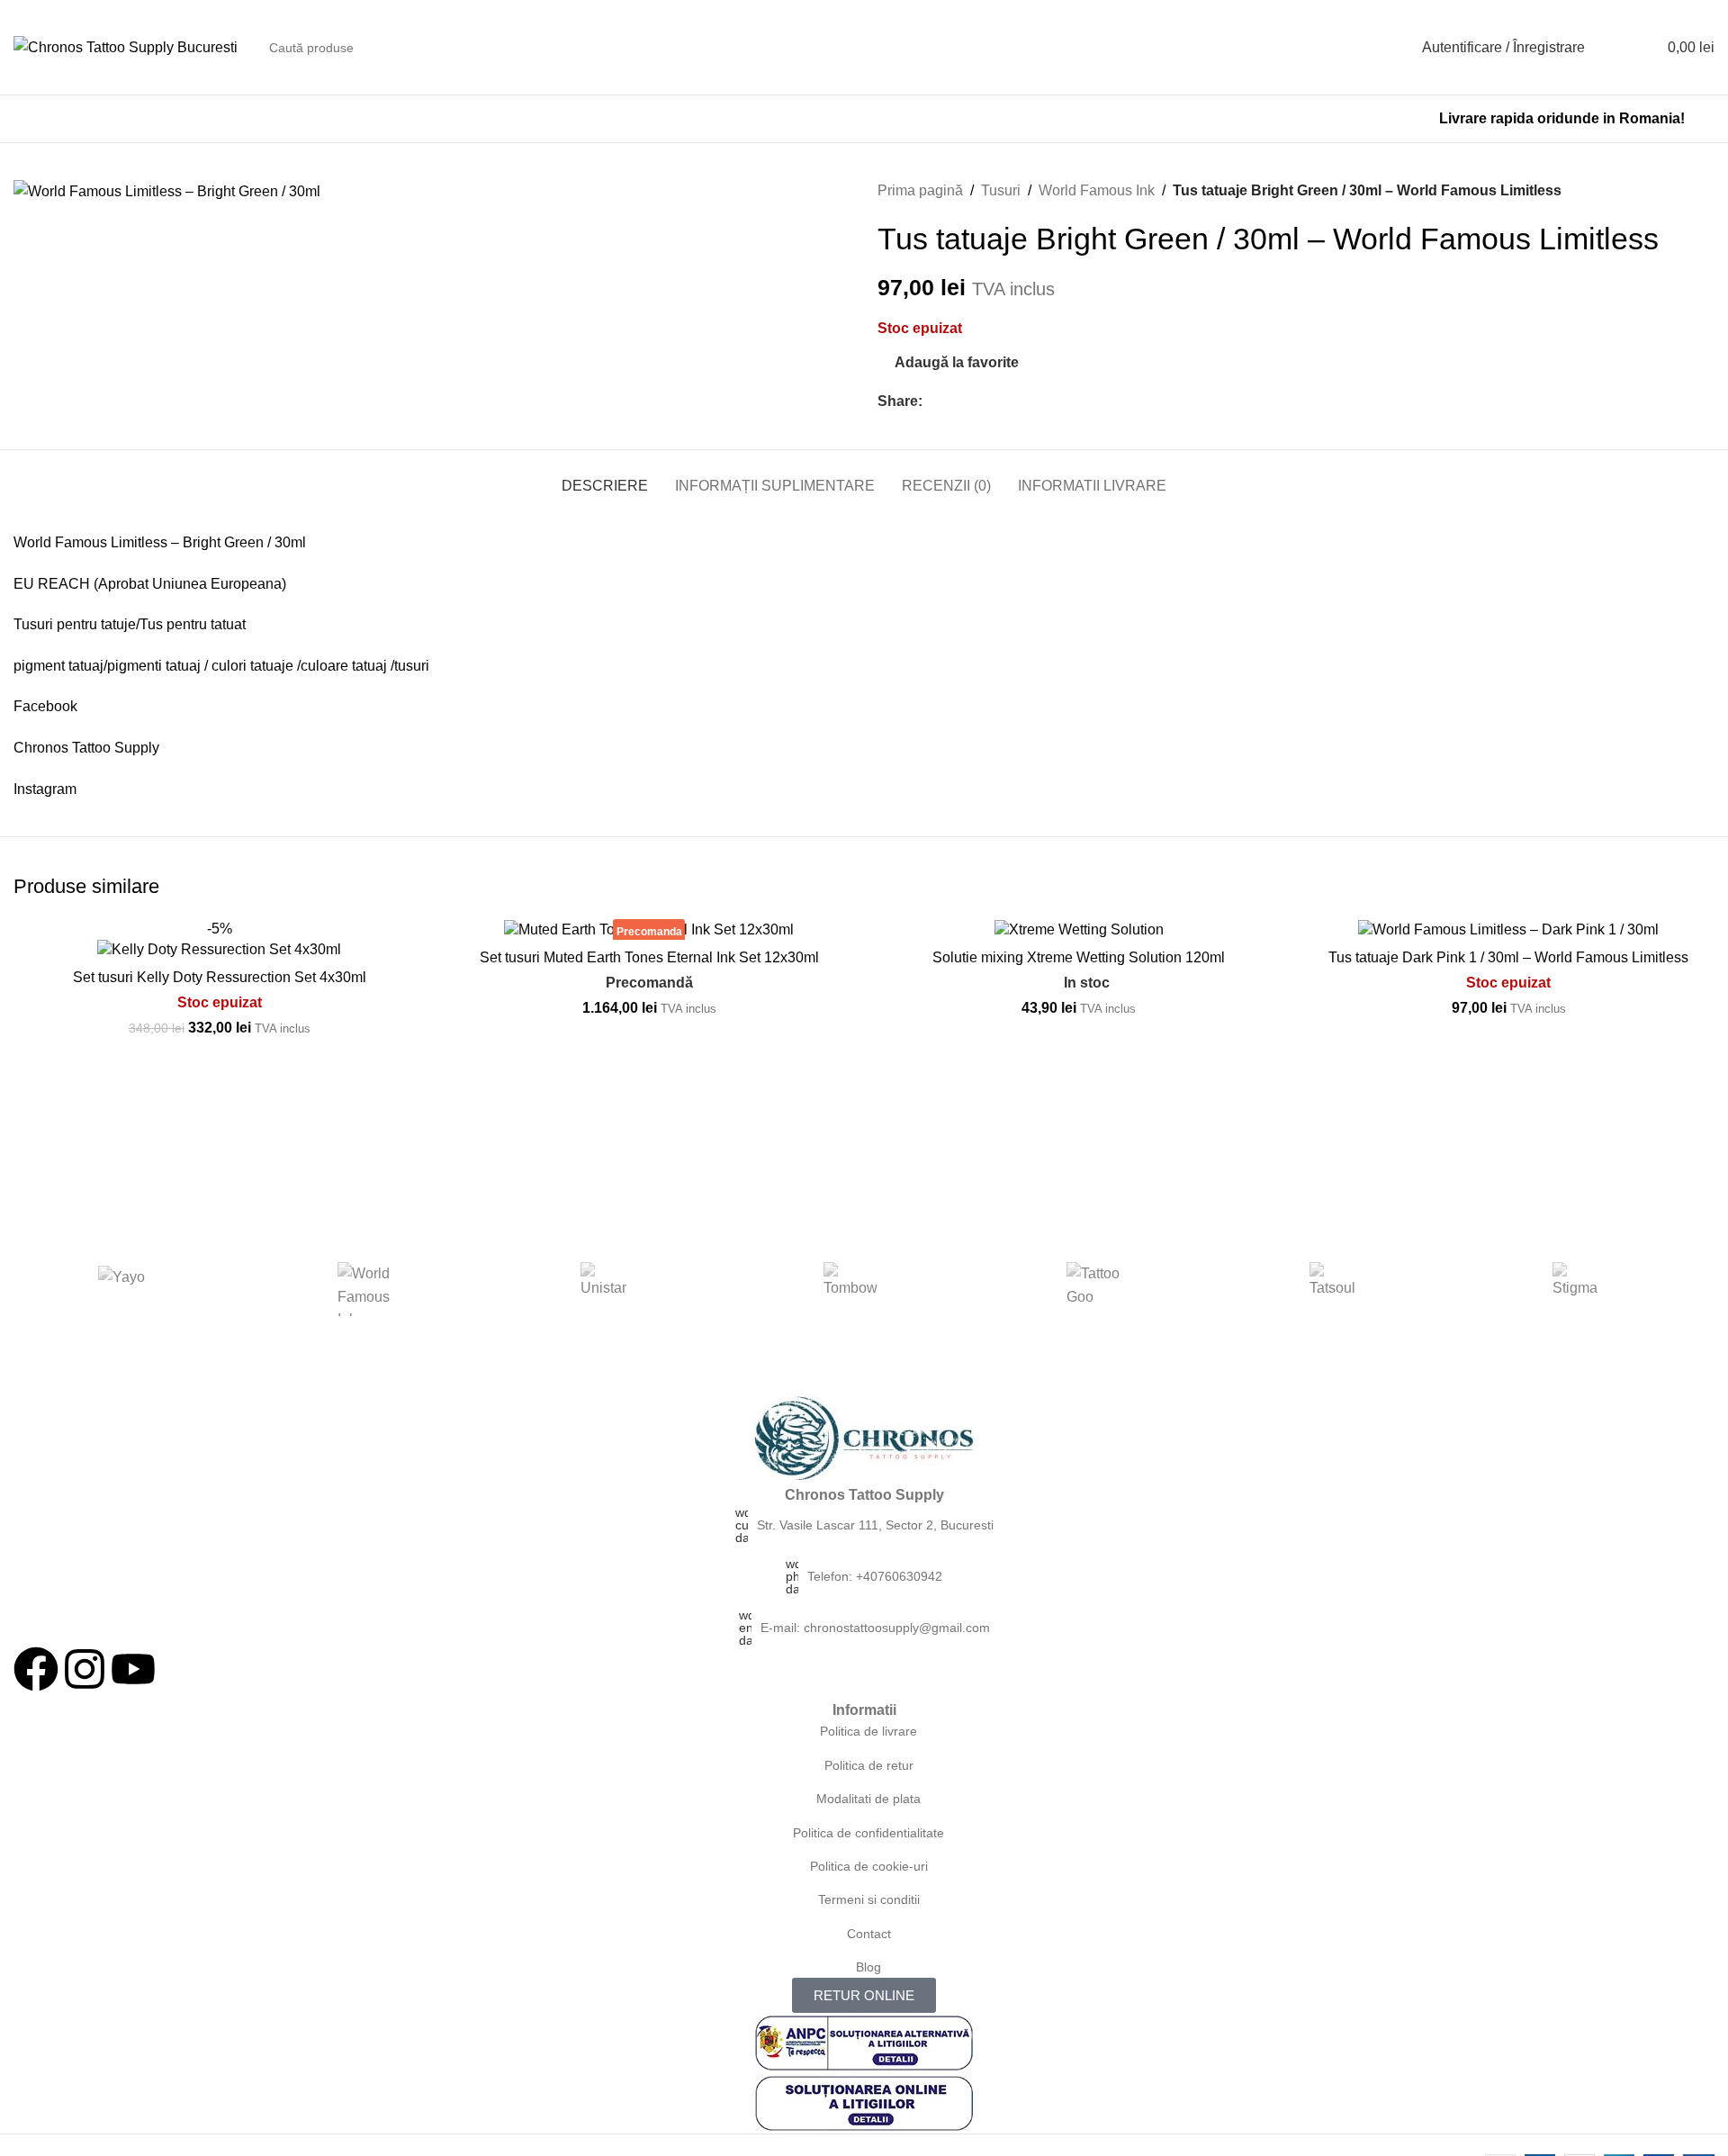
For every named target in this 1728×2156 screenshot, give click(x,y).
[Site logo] (126, 46)
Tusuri (1001, 190)
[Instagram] (85, 1669)
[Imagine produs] (220, 939)
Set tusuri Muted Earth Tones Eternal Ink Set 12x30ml (649, 957)
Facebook (45, 706)
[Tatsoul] (1336, 1289)
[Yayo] (121, 1289)
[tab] (605, 477)
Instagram (45, 789)
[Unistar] (607, 1289)
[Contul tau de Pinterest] (974, 401)
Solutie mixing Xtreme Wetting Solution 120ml (1079, 957)
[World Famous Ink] (364, 1289)
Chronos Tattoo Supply (86, 748)
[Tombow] (850, 1289)
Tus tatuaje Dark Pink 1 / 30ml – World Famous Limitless (1508, 957)
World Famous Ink (1097, 190)
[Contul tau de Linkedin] (995, 401)
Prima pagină (920, 190)
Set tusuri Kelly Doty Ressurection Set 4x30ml (220, 977)
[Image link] (864, 1437)
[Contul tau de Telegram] (1016, 401)
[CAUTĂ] (1370, 48)
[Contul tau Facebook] (933, 401)
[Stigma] (1579, 1289)
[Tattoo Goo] (1093, 1289)
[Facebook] (36, 1669)
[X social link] (954, 401)
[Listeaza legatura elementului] (864, 1525)
